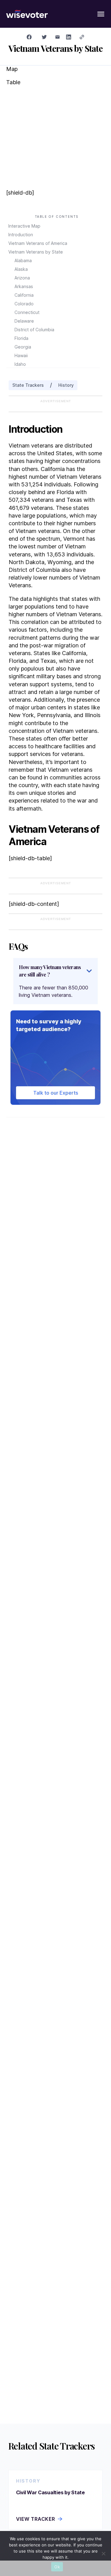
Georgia (23, 347)
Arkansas (24, 286)
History (66, 385)
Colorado (24, 304)
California (24, 295)
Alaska (21, 269)
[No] (103, 2553)
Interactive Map (24, 226)
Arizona (22, 278)
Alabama (23, 260)
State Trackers (28, 385)
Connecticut (27, 312)
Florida (21, 338)
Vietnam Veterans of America (38, 243)
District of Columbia (34, 330)
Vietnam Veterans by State (36, 252)
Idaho (20, 364)
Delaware (24, 321)
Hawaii (21, 355)
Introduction (21, 235)
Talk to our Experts (56, 1093)
